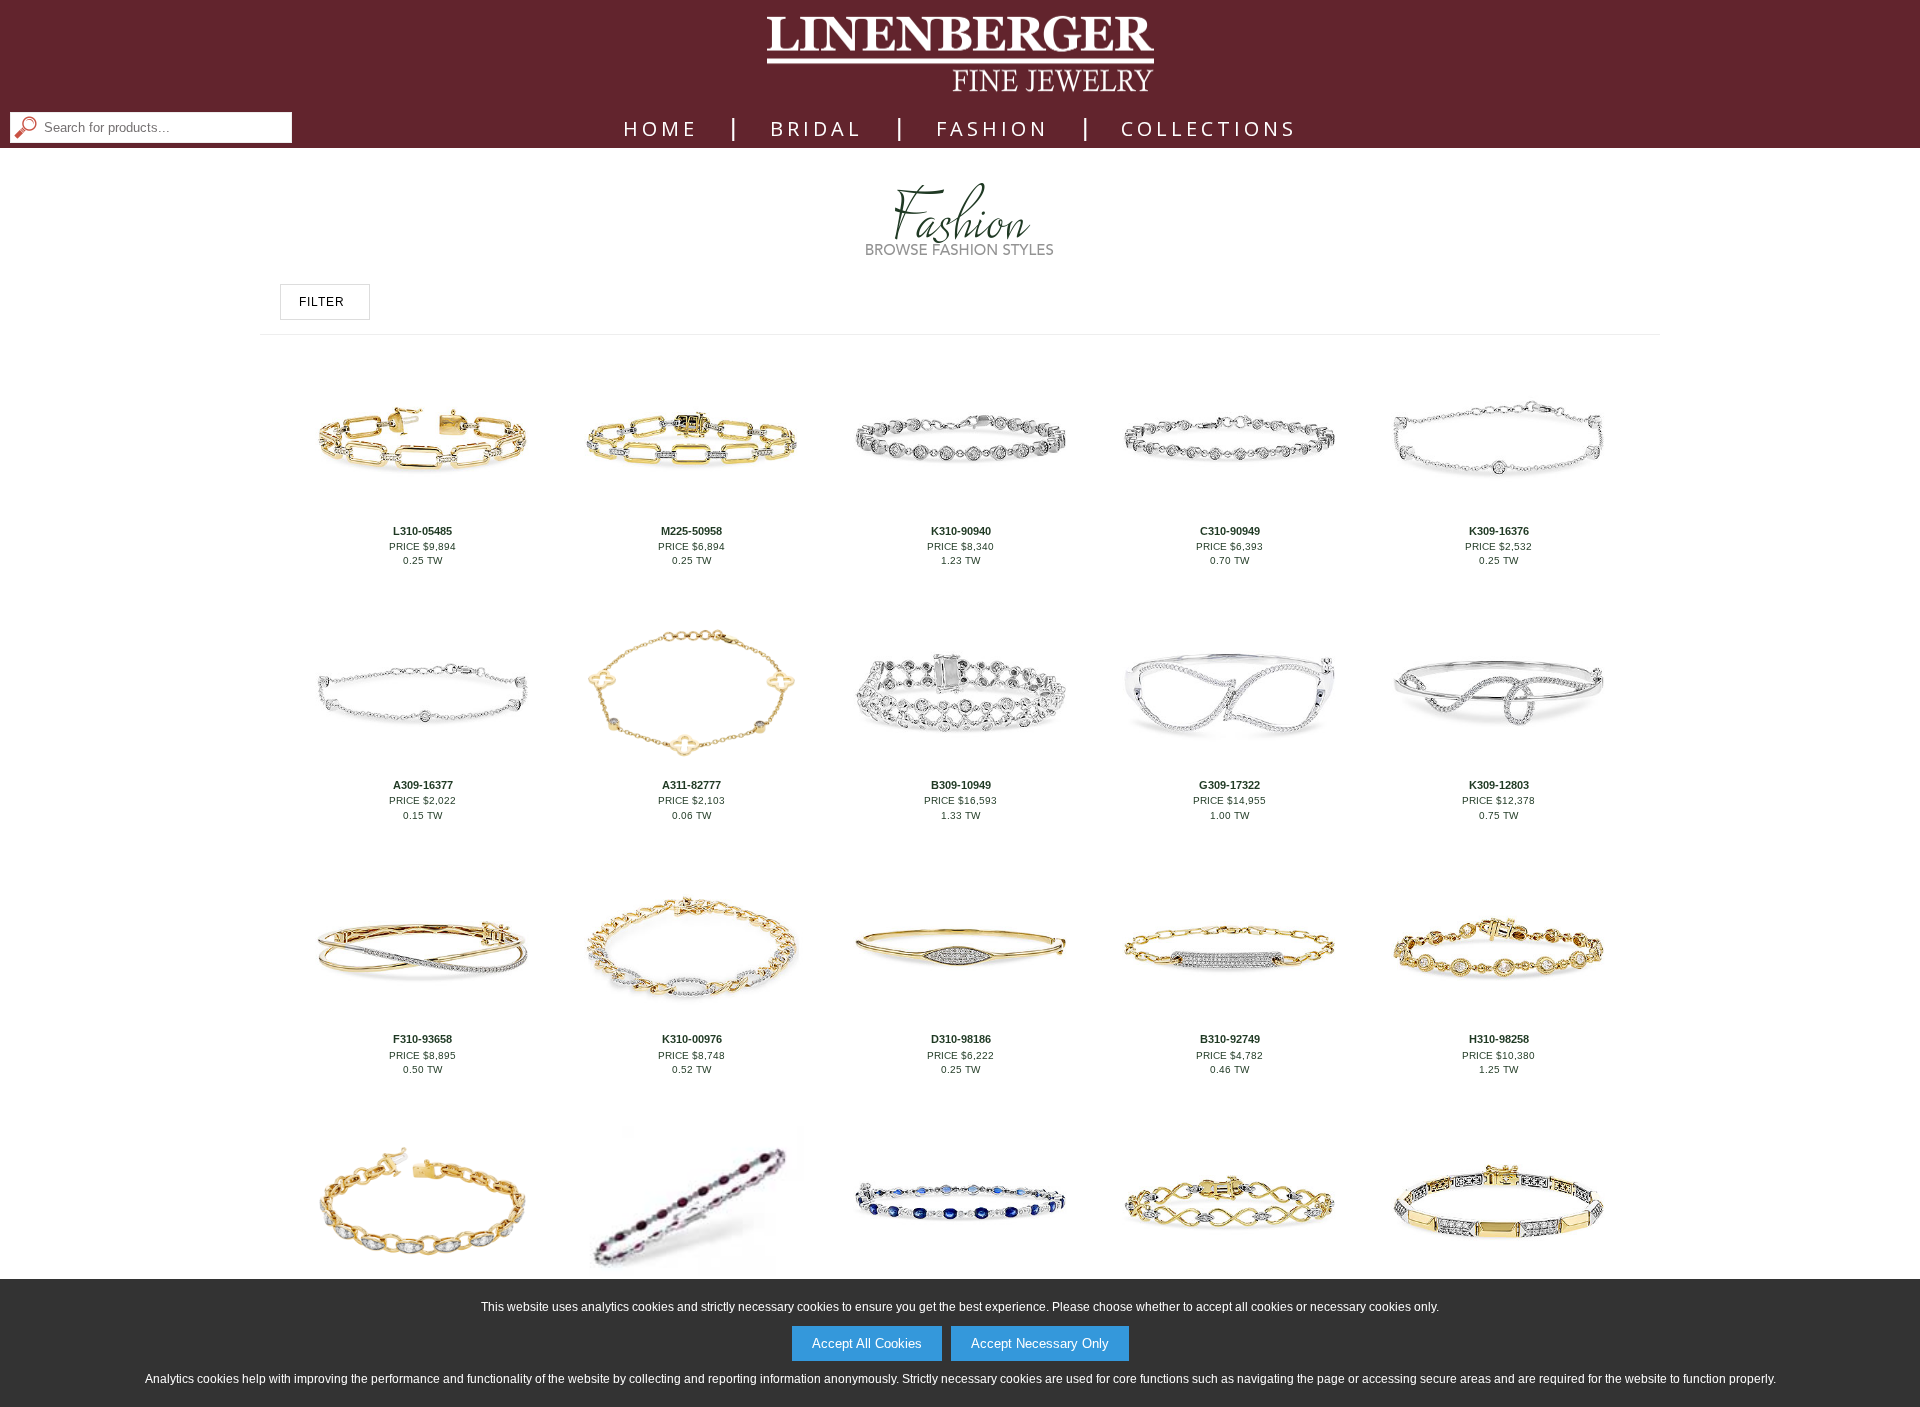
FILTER (322, 302)
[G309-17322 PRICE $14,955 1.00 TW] (1229, 764)
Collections (1209, 129)
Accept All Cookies (867, 1343)
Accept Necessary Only (1040, 1343)
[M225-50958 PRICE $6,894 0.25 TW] (691, 509)
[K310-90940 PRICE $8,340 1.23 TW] (960, 509)
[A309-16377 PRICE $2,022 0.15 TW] (422, 764)
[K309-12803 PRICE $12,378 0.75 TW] (1498, 764)
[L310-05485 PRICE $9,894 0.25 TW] (422, 509)
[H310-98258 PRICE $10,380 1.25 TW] (1498, 1018)
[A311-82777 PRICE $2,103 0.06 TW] (691, 764)
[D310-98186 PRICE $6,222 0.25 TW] (960, 1018)
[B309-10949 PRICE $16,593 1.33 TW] (960, 764)
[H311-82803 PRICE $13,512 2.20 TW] (422, 1272)
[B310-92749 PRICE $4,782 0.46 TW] (1229, 1018)
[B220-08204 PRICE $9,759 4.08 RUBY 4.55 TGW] (691, 1272)
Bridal (816, 129)
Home (660, 129)
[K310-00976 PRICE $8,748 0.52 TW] (691, 1018)
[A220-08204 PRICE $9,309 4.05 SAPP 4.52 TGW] (960, 1272)
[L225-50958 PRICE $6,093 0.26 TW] (1229, 1272)
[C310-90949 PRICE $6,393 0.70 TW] (1229, 509)
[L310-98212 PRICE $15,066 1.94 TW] (1498, 1272)
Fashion (992, 129)
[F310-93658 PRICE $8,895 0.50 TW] (422, 1018)
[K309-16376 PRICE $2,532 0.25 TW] (1498, 509)
